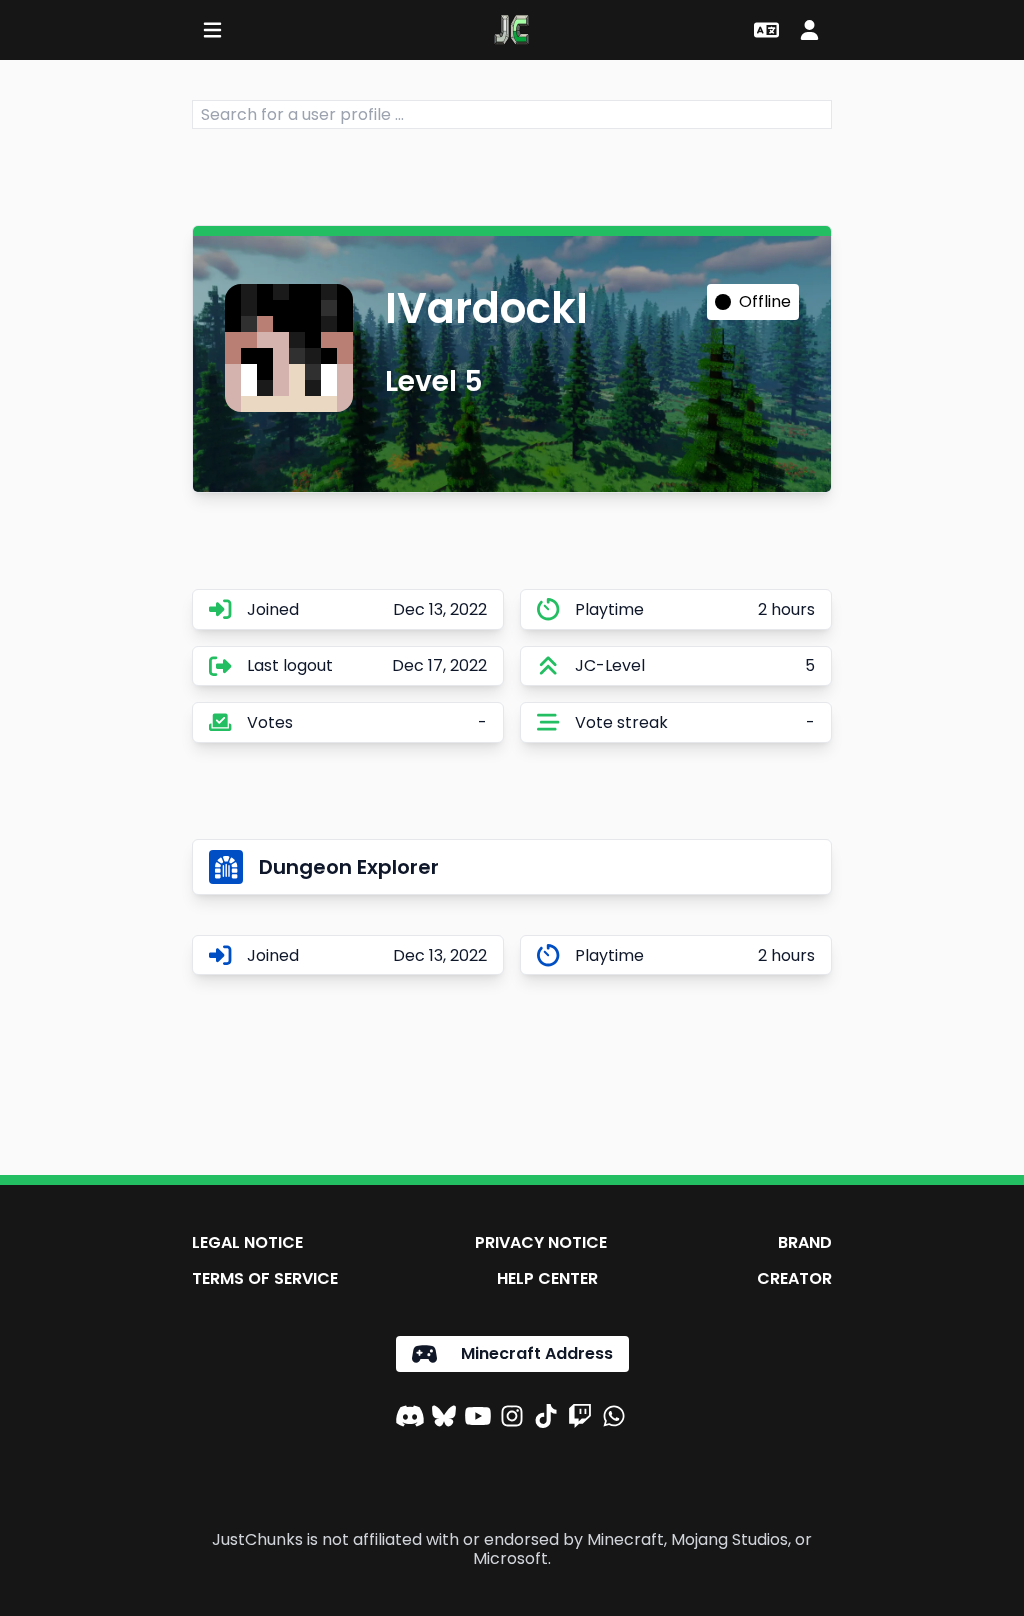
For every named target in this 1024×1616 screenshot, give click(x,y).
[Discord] (410, 1419)
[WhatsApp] (614, 1419)
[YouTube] (478, 1419)
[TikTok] (546, 1419)
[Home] (511, 30)
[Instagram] (512, 1419)
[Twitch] (580, 1419)
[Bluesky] (444, 1419)
